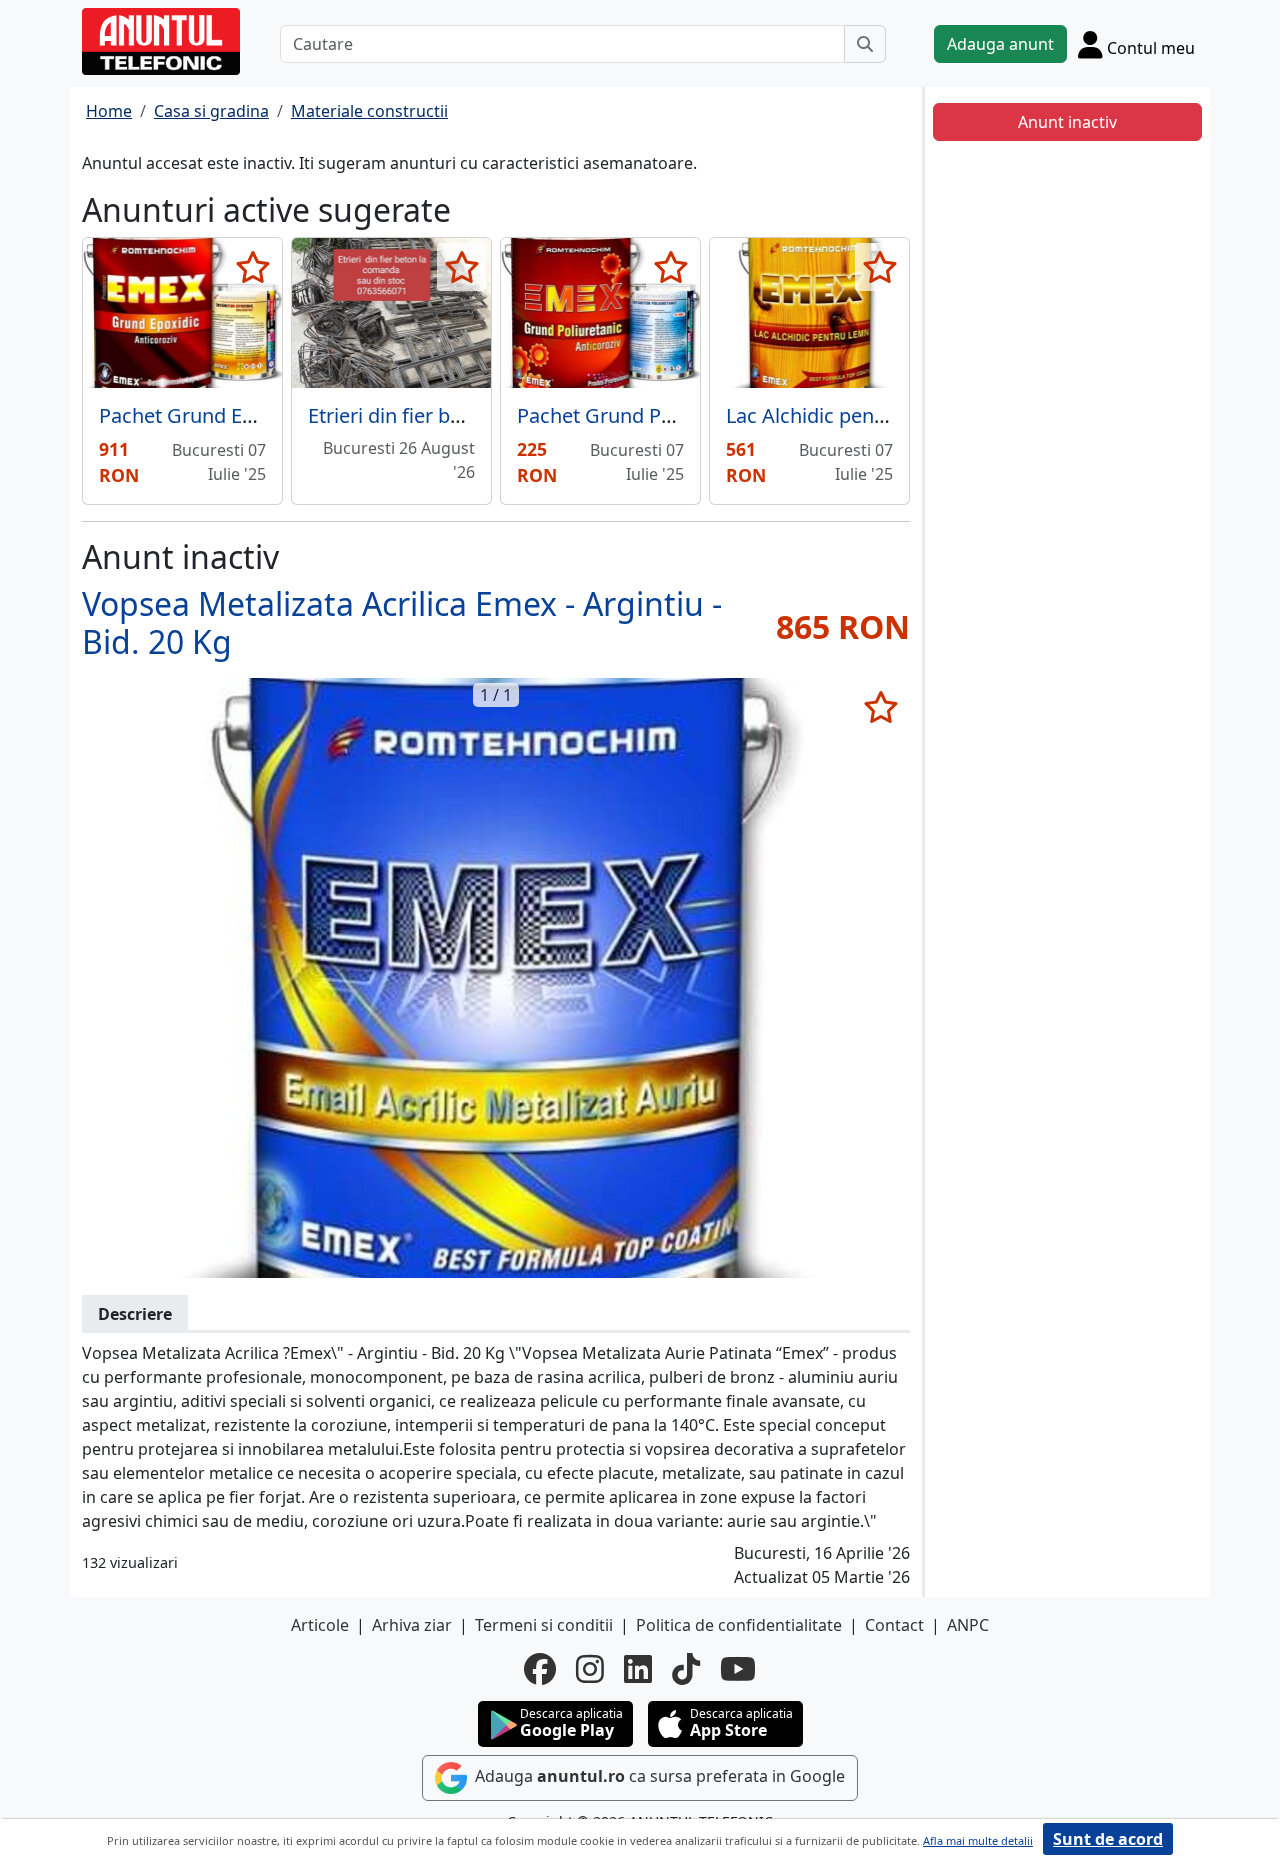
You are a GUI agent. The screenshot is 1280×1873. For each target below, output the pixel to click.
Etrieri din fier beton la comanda (456, 415)
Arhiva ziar (412, 1625)
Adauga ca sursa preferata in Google (658, 1776)
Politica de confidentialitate (739, 1625)
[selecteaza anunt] (252, 267)
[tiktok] (686, 1669)
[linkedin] (638, 1669)
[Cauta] (865, 44)
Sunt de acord (1108, 1839)
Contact (894, 1625)
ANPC (968, 1625)
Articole (320, 1625)
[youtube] (738, 1669)
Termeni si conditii (544, 1625)
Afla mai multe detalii (978, 1840)
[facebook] (540, 1669)
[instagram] (590, 1669)
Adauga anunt (1000, 44)
